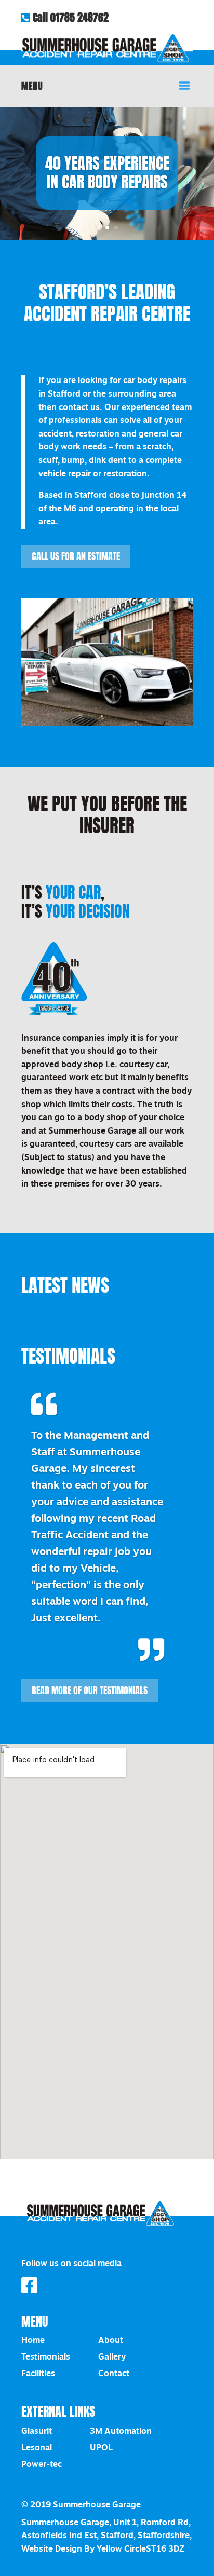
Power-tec (42, 2465)
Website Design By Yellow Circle (84, 2550)
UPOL (101, 2448)
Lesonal (37, 2448)
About (111, 2341)
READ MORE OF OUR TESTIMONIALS (90, 1691)
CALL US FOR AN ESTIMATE (76, 556)
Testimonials (46, 2357)
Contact (114, 2374)
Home (33, 2341)
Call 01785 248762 (69, 18)
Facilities (38, 2374)
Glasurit (37, 2432)
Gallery (112, 2357)
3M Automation (121, 2432)
